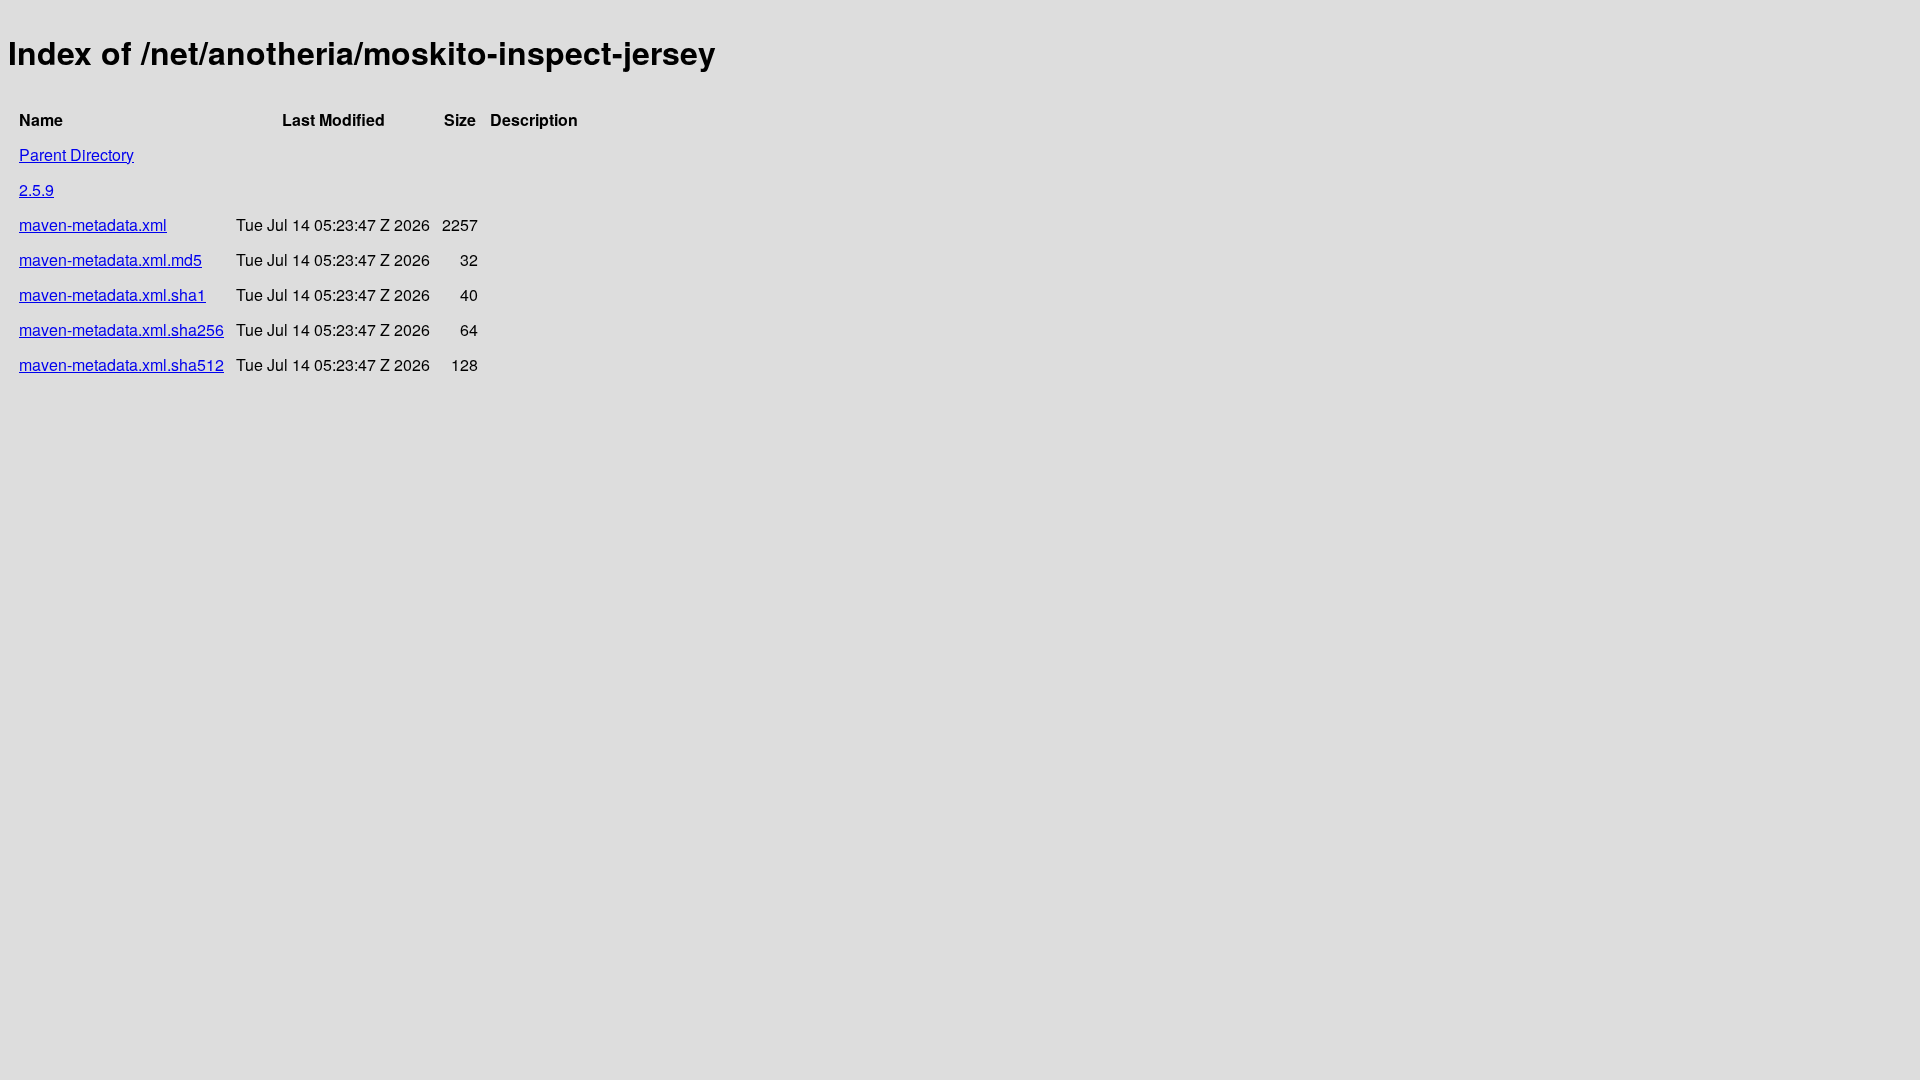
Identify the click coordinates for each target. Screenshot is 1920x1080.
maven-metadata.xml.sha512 (121, 364)
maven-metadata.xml (93, 224)
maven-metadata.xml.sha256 (121, 329)
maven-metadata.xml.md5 (110, 259)
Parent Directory (76, 154)
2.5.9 (36, 189)
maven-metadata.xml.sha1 (112, 294)
